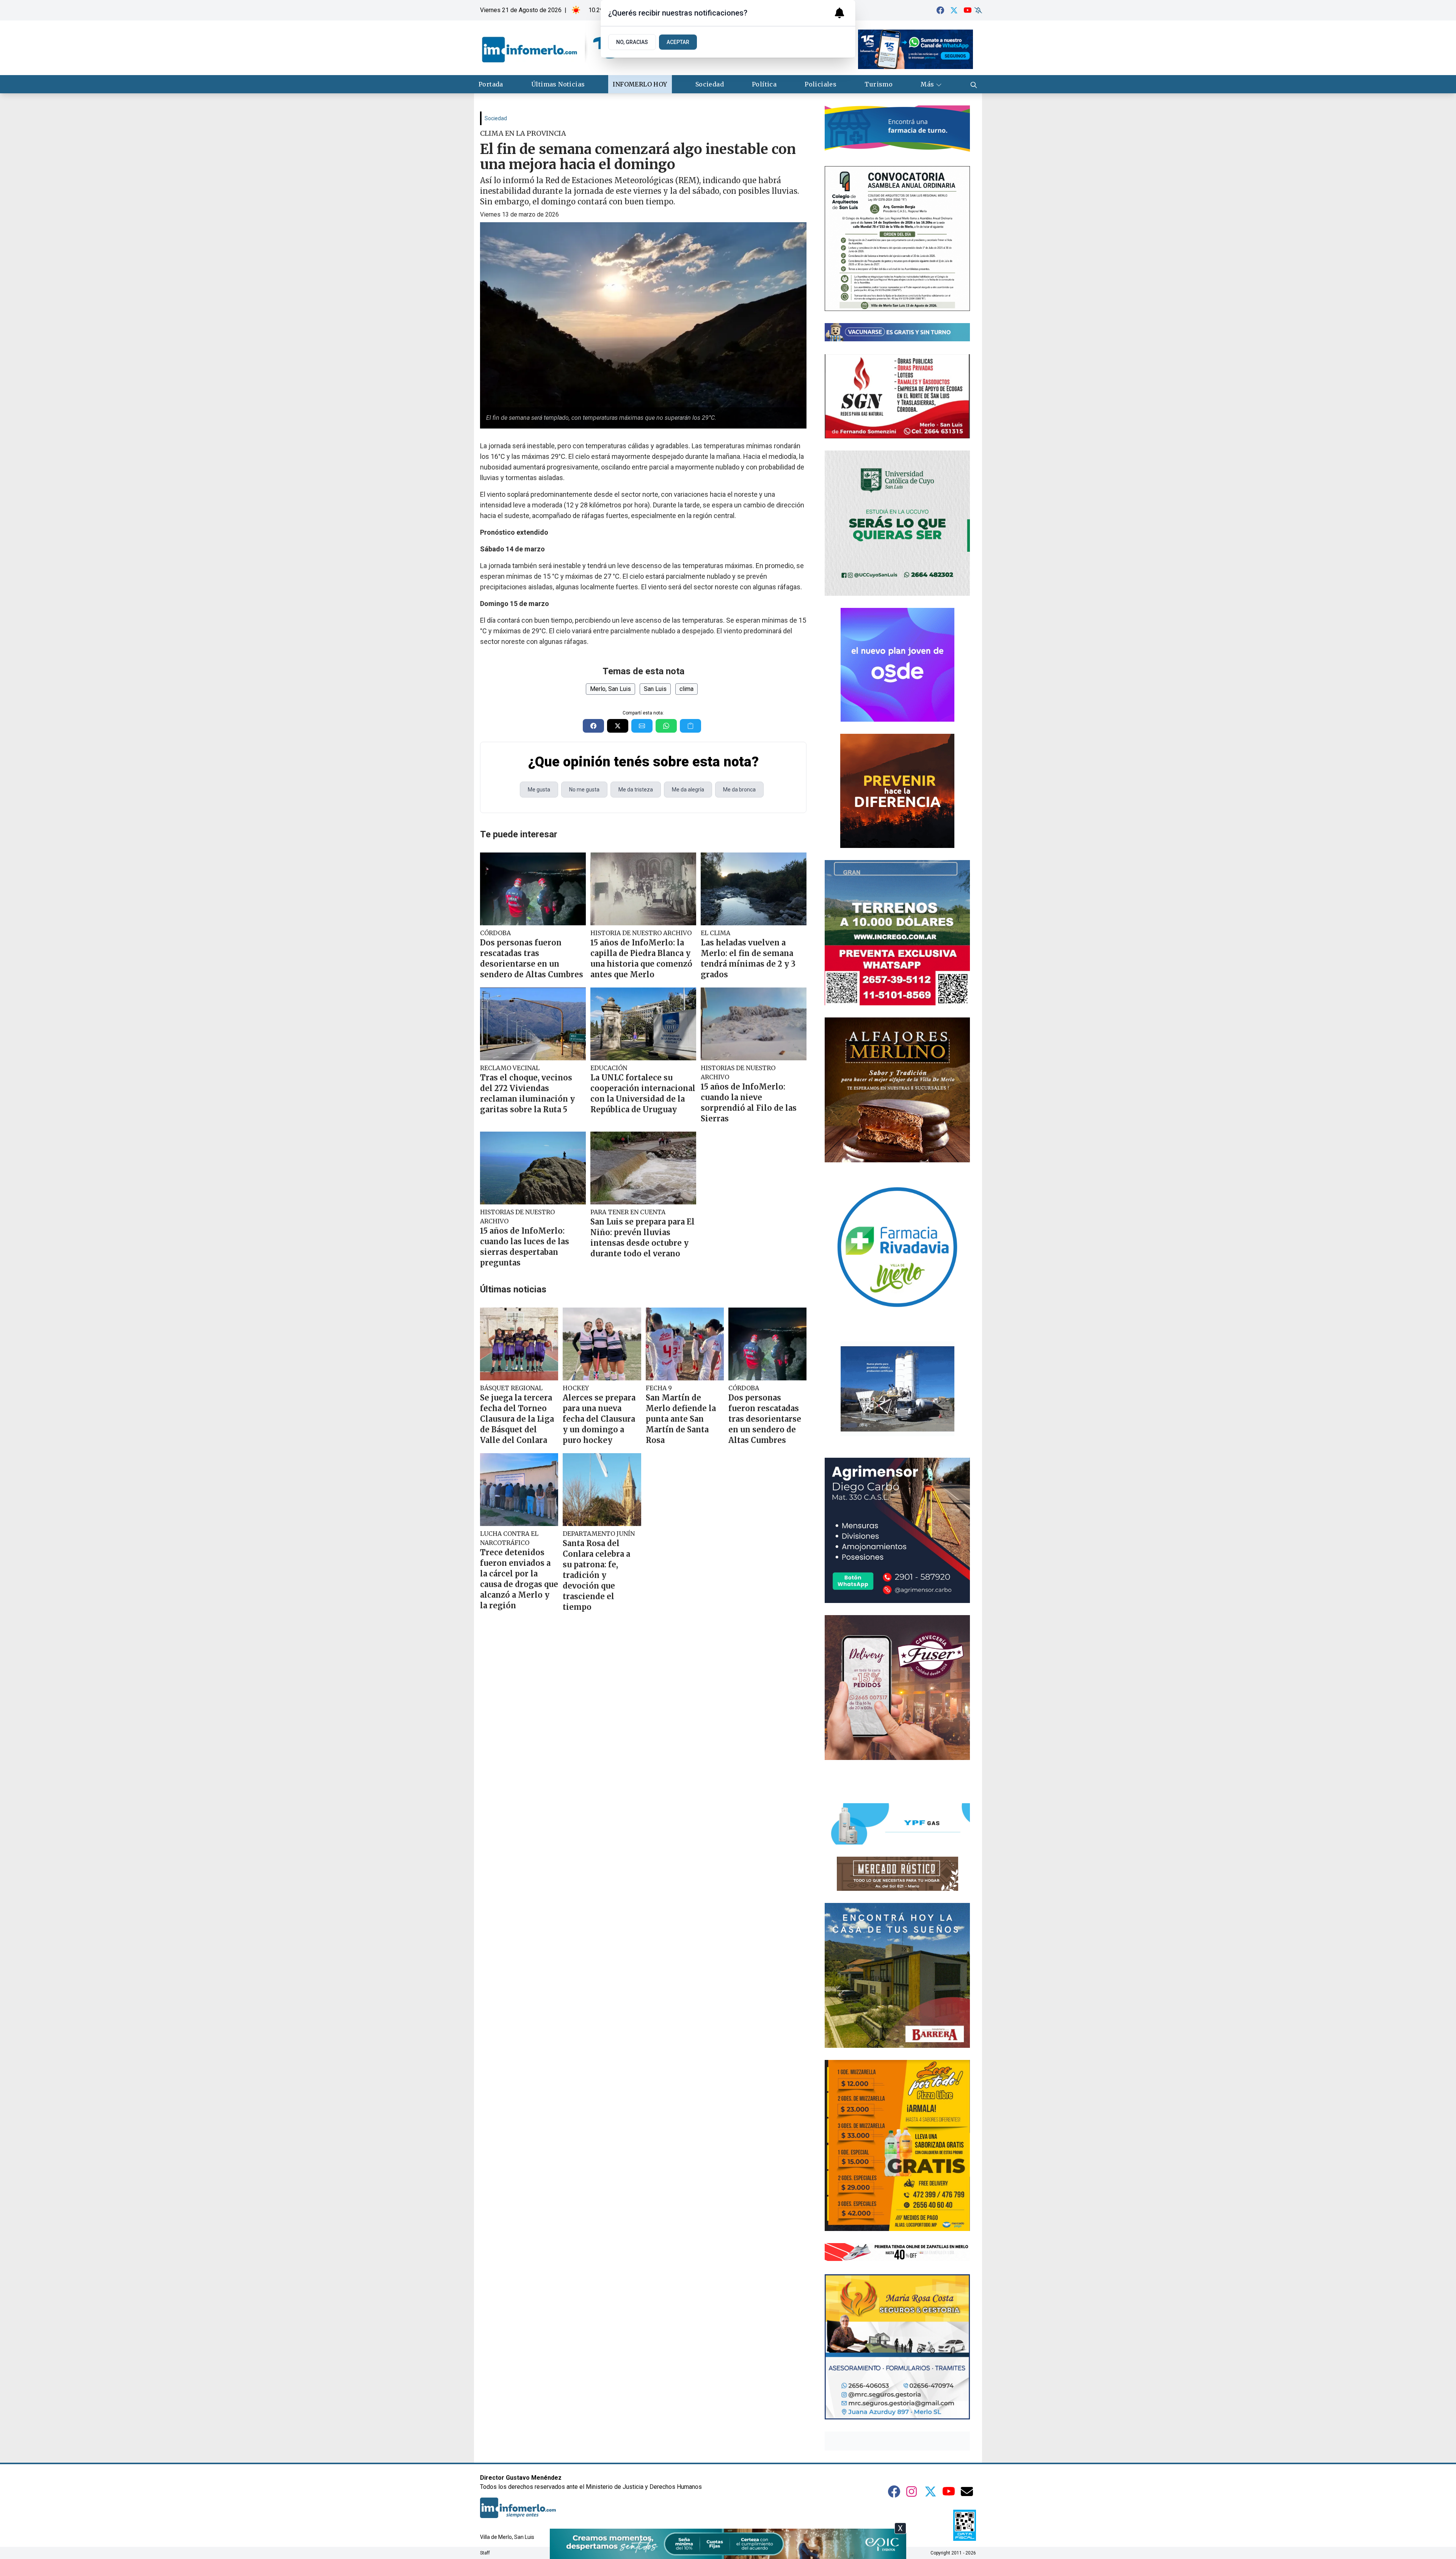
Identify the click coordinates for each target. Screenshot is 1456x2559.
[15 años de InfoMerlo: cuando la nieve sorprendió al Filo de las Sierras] (754, 1024)
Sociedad (710, 84)
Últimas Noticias (558, 84)
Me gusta (539, 790)
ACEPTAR (678, 42)
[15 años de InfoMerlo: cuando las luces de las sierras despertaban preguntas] (533, 1168)
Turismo (879, 84)
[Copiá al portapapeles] (690, 726)
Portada (491, 84)
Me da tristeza (636, 790)
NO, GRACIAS (632, 42)
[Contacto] (967, 2491)
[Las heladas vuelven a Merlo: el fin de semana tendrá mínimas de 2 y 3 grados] (754, 889)
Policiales (821, 84)
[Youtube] (968, 10)
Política (764, 84)
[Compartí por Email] (642, 726)
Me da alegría (688, 790)
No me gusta (584, 790)
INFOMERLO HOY (640, 84)
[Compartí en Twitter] (618, 726)
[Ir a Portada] (550, 48)
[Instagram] (912, 2491)
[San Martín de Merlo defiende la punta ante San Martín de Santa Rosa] (685, 1344)
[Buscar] (974, 84)
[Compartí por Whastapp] (666, 726)
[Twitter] (954, 10)
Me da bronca (739, 790)
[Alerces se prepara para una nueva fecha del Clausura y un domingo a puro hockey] (602, 1344)
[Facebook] (940, 10)
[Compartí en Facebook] (593, 726)
